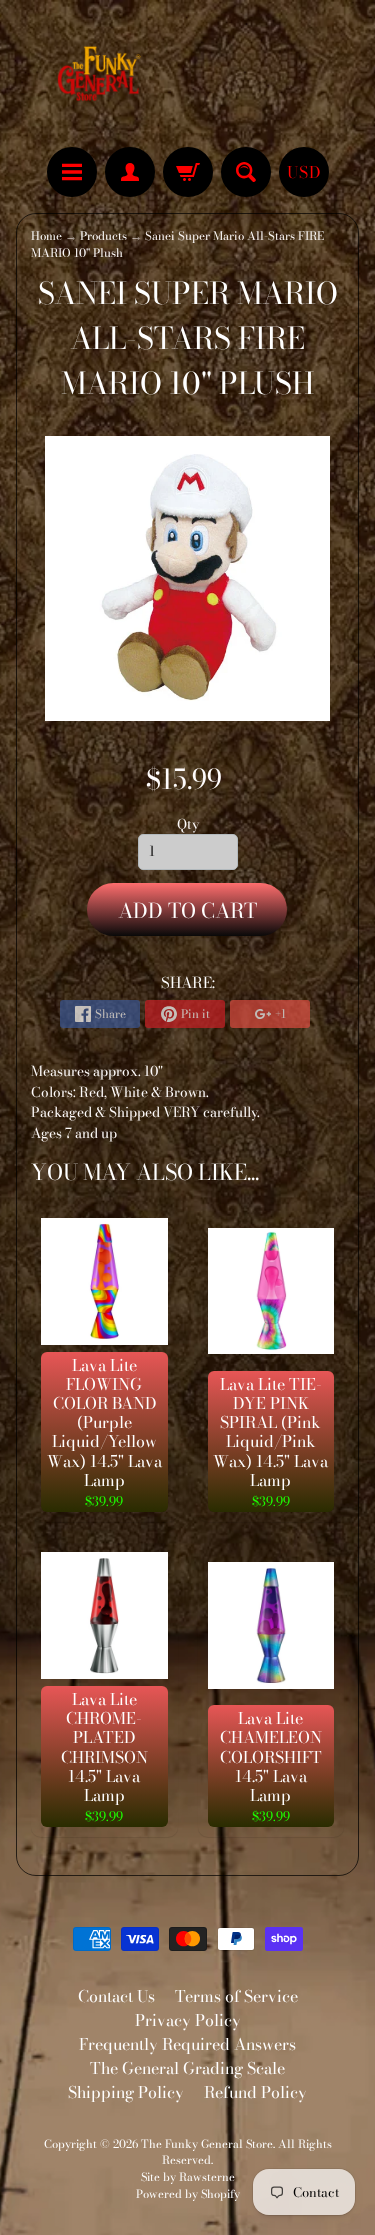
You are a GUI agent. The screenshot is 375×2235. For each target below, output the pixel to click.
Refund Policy (255, 2092)
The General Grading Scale (187, 2068)
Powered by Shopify (188, 2193)
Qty (188, 824)
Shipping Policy (126, 2092)
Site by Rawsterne (188, 2176)
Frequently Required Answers (187, 2044)
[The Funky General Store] (102, 76)
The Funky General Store (207, 2143)
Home (46, 236)
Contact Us (116, 1996)
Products (103, 236)
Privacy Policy (188, 2020)
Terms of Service (236, 1996)
